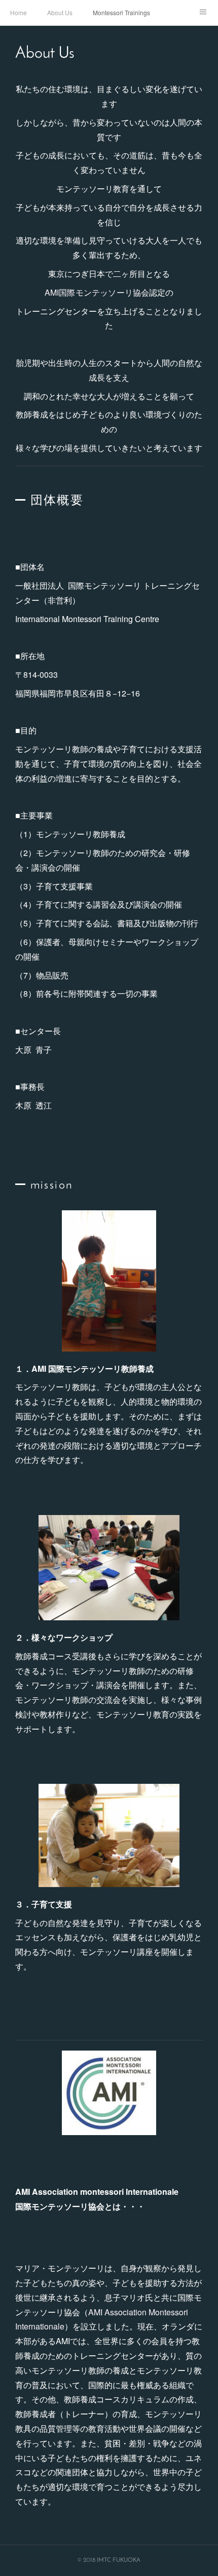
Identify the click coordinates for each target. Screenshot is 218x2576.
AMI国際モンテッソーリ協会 (97, 292)
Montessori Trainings (121, 12)
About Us (60, 12)
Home (19, 12)
